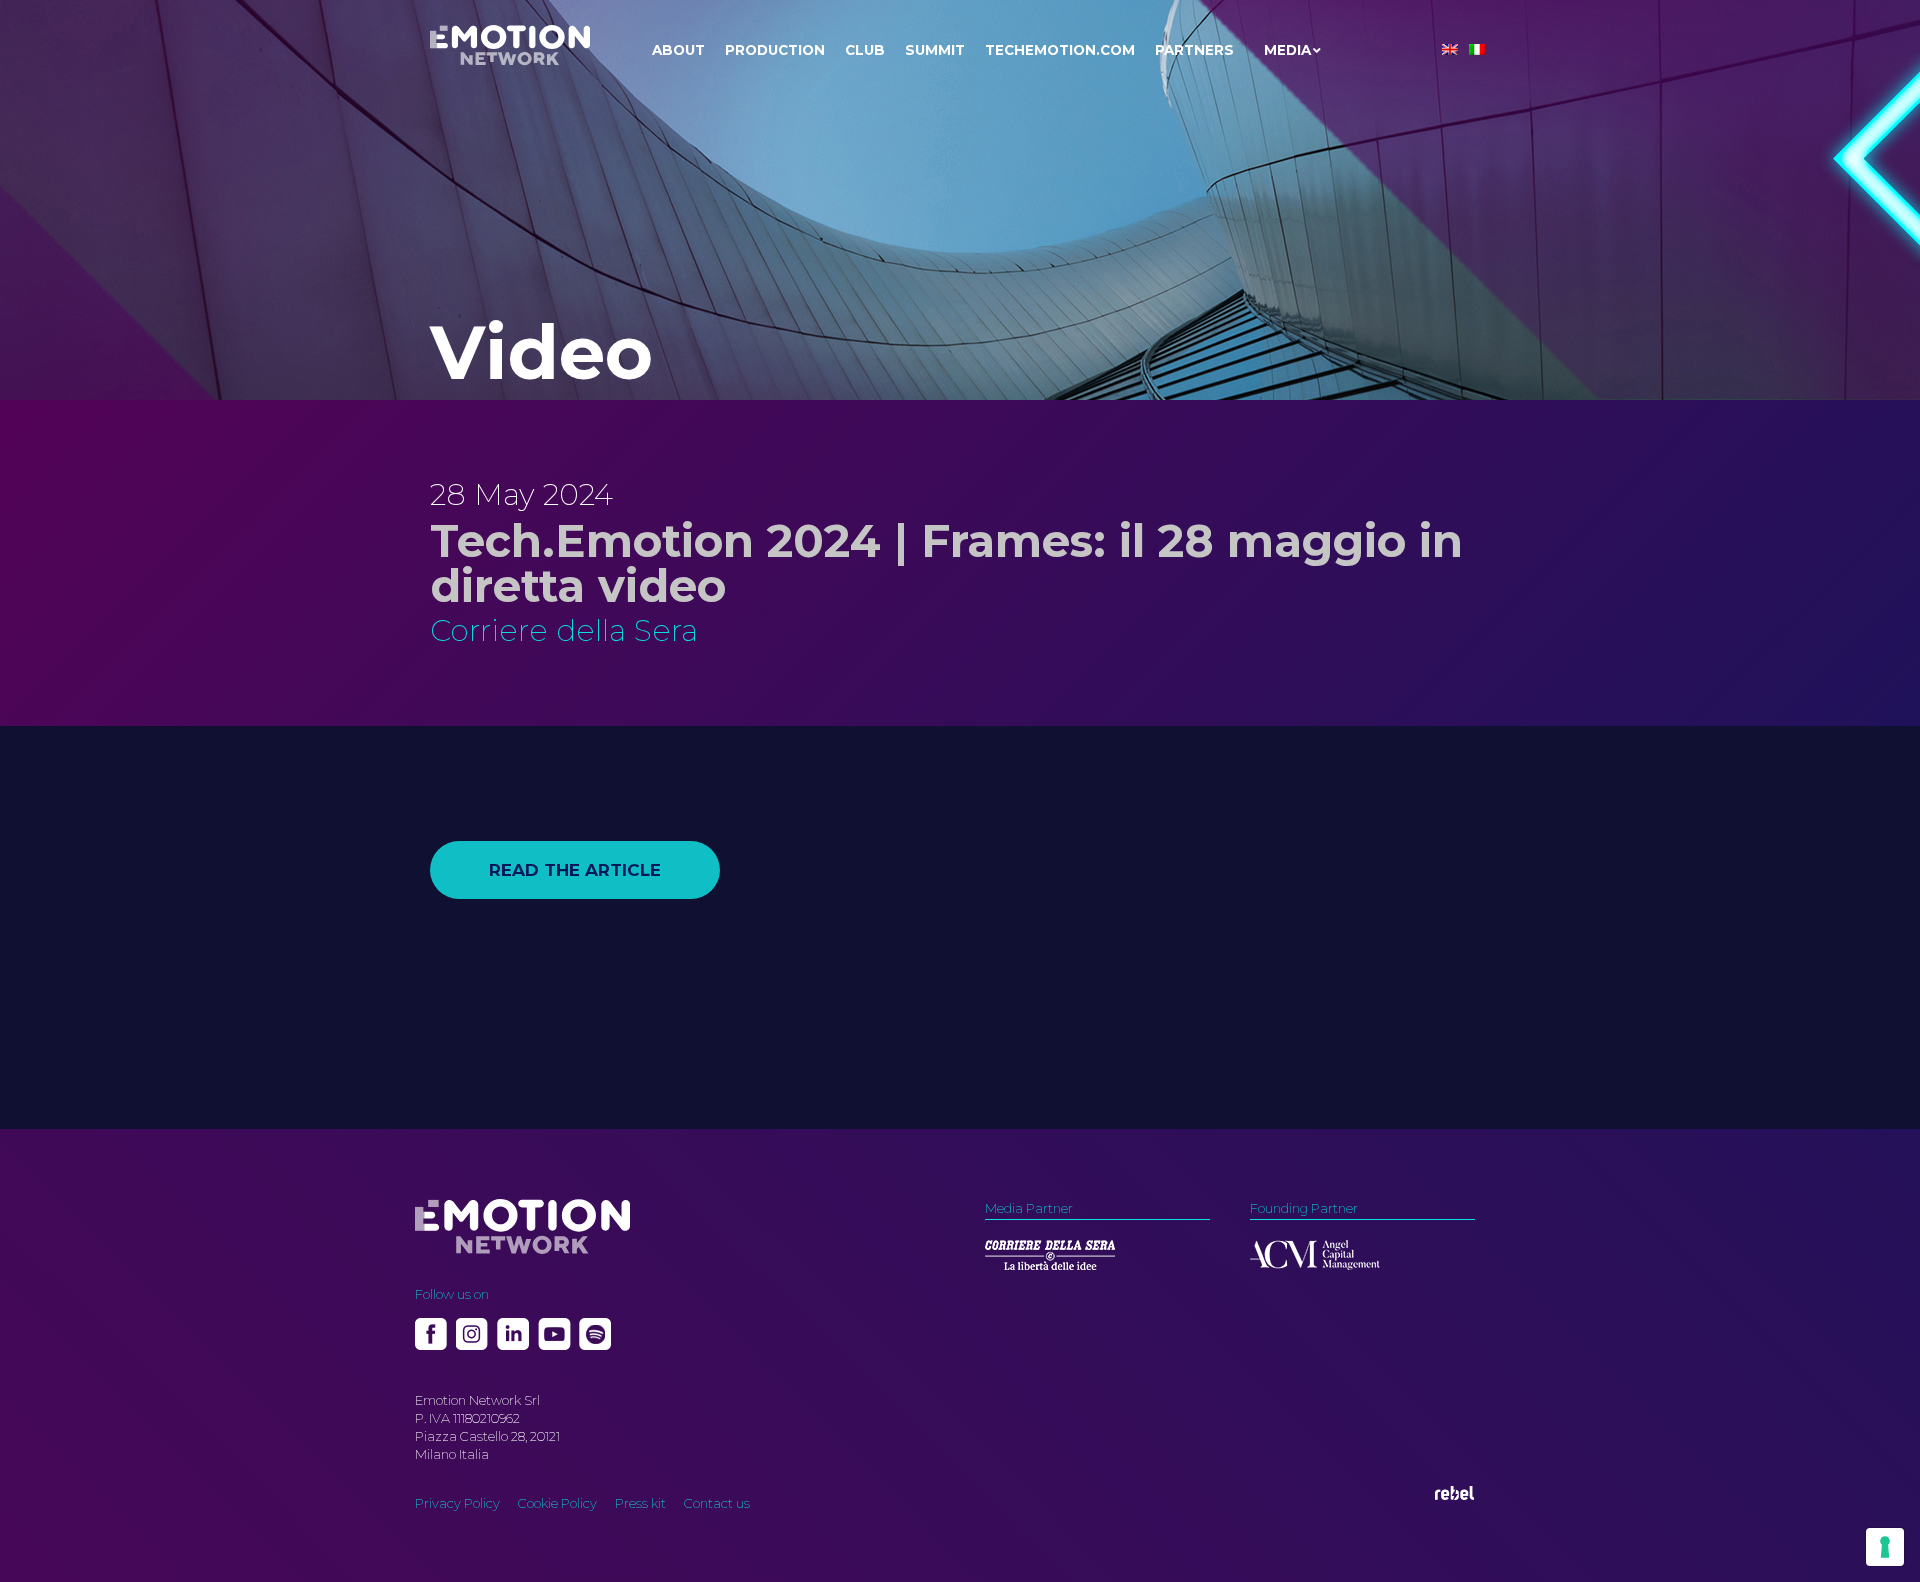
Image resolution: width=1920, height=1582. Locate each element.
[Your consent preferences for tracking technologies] (1885, 1547)
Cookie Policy (557, 1503)
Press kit (640, 1503)
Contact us (717, 1503)
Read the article (575, 870)
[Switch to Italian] (1477, 49)
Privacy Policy (457, 1503)
